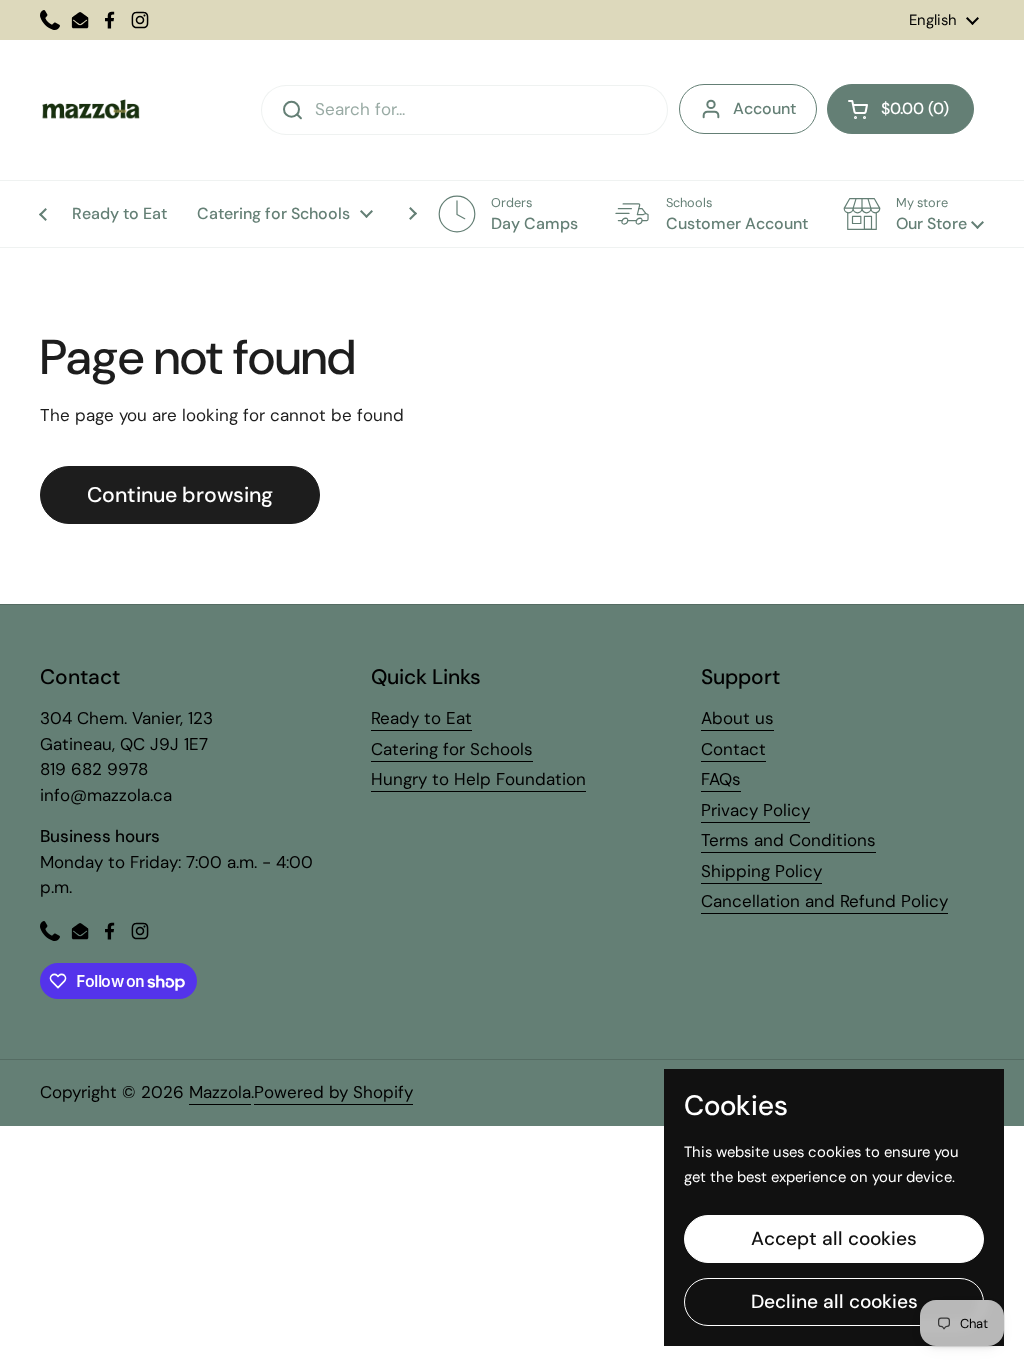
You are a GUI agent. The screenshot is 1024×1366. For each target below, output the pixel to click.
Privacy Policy (755, 810)
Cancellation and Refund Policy (824, 901)
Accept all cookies (834, 1238)
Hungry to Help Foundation (478, 779)
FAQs (721, 779)
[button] (900, 109)
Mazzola (220, 1092)
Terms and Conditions (788, 840)
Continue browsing (180, 495)
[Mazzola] (90, 110)
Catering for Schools (452, 749)
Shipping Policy (761, 871)
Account (764, 108)
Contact (733, 749)
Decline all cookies (834, 1301)
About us (737, 718)
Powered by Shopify (333, 1092)
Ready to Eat (421, 718)
